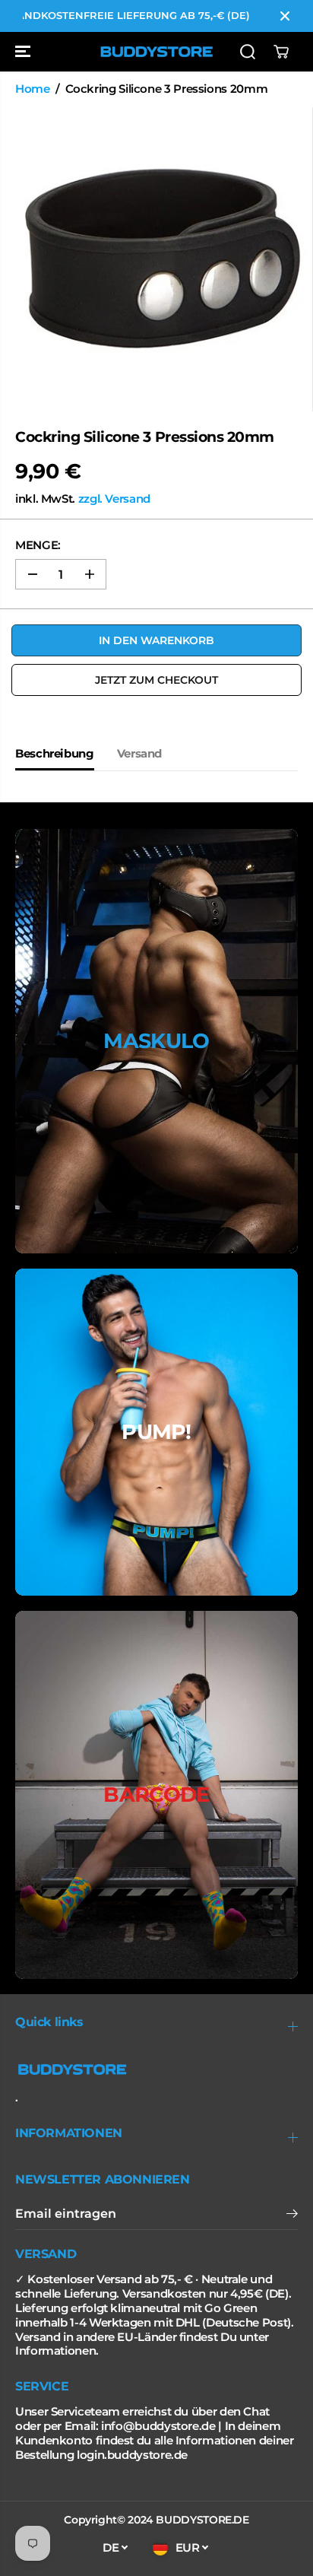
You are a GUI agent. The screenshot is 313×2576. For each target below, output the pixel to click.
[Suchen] (248, 52)
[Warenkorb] (281, 52)
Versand (139, 754)
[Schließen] (285, 16)
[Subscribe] (292, 2215)
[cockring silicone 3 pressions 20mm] (160, 259)
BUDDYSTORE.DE (202, 2520)
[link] (156, 2069)
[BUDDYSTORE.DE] (156, 52)
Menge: (38, 545)
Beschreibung (55, 754)
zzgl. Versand (114, 499)
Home (33, 89)
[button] (24, 52)
